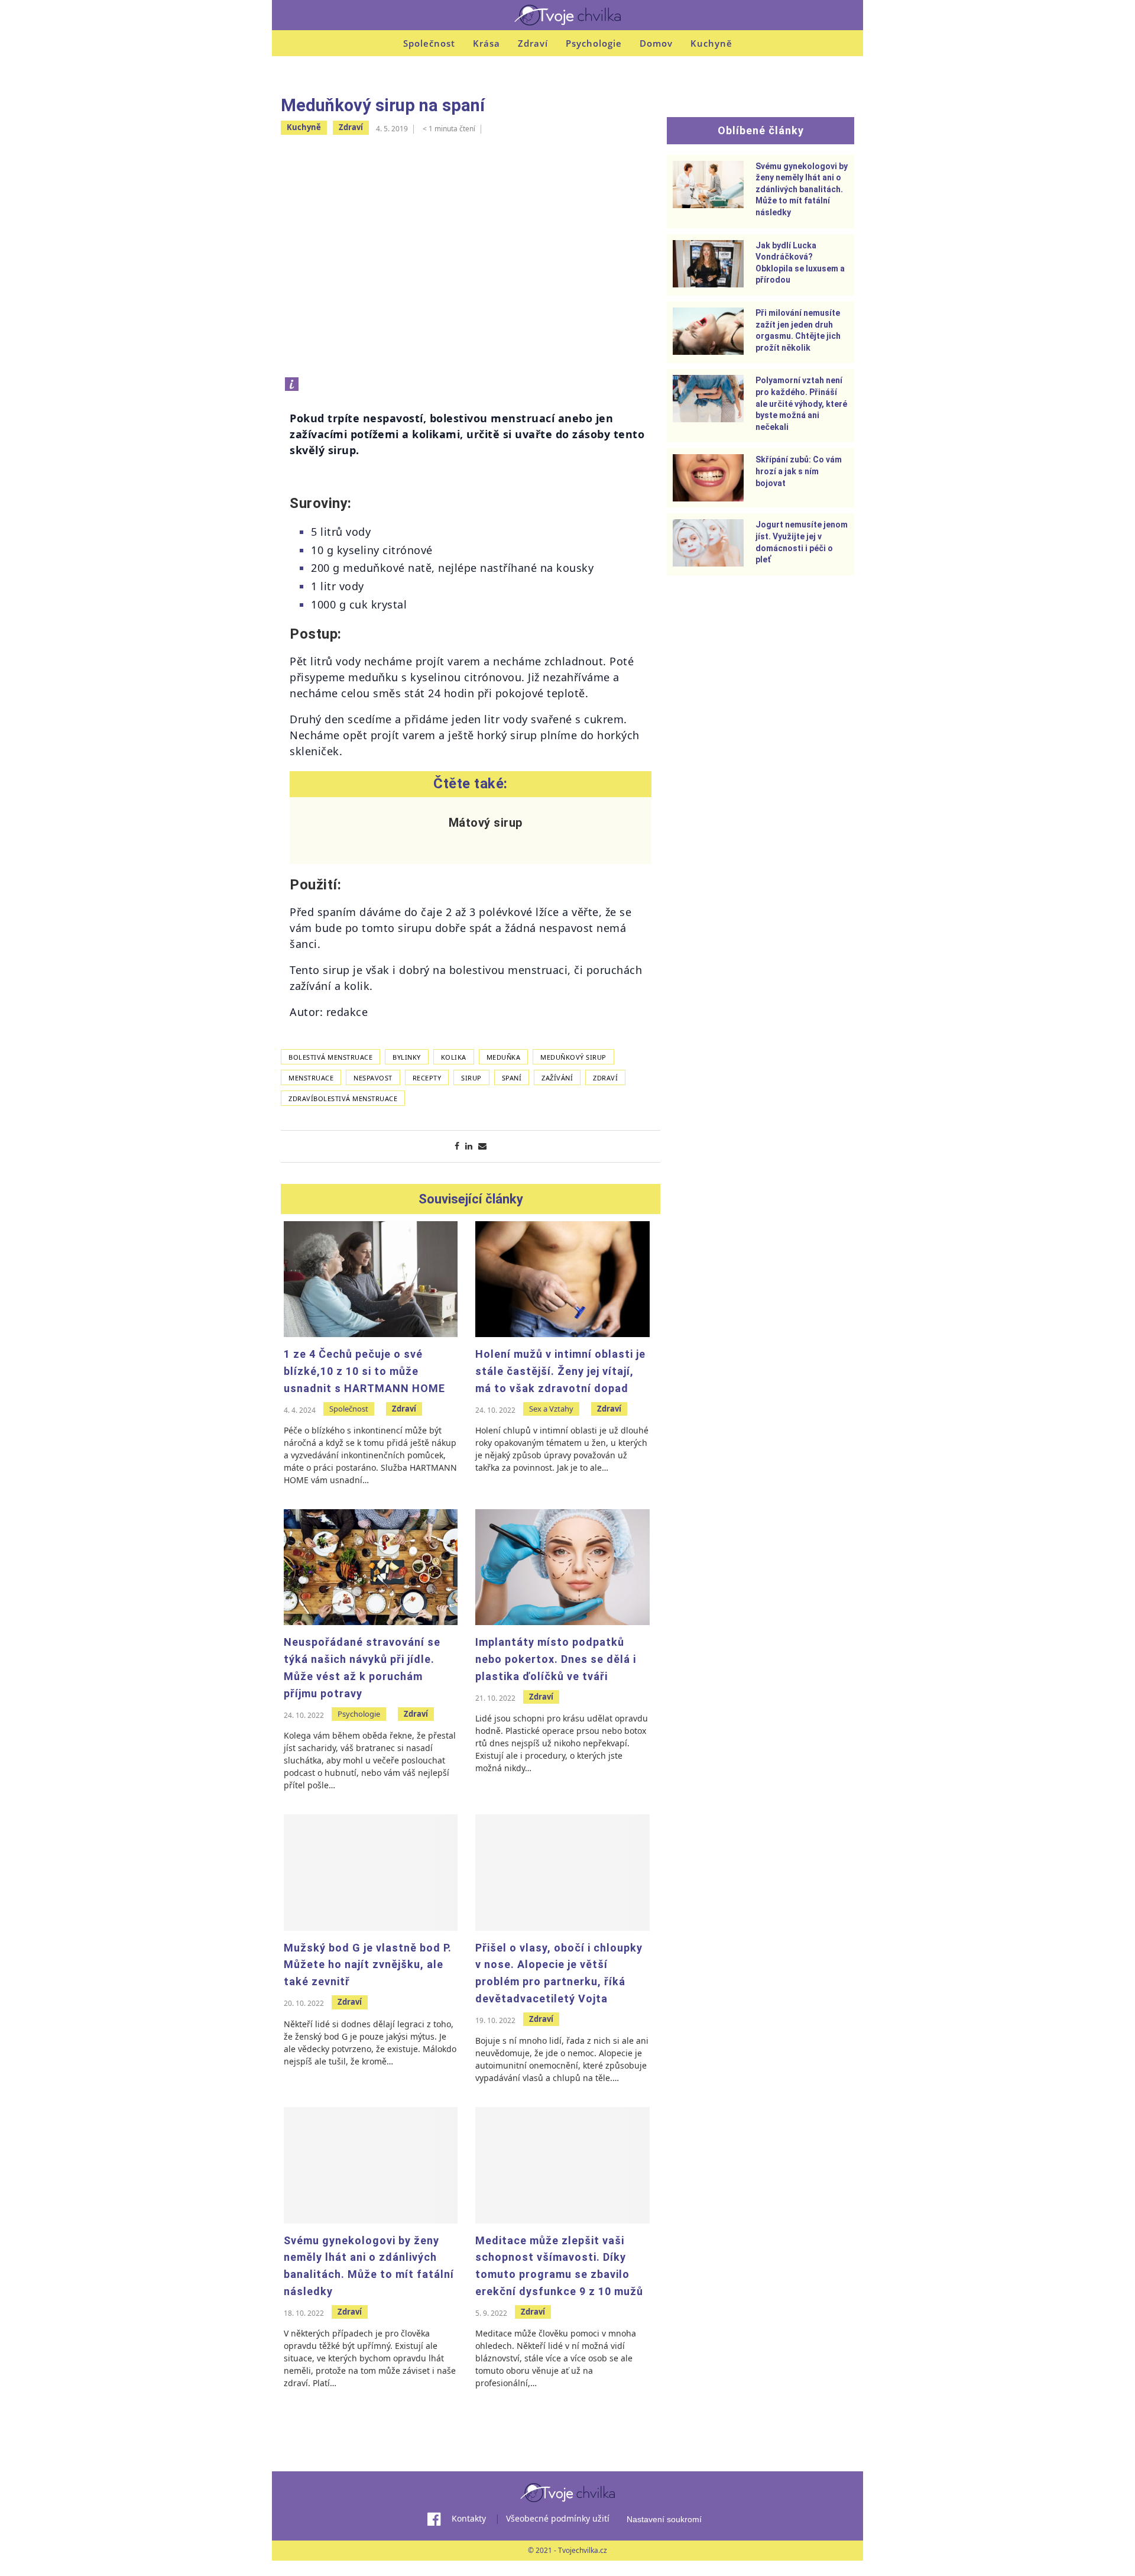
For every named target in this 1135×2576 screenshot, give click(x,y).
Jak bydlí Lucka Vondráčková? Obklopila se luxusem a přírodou (800, 263)
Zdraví (533, 43)
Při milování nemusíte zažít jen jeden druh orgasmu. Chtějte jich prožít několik (798, 330)
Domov (656, 43)
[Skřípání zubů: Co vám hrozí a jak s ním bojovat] (708, 478)
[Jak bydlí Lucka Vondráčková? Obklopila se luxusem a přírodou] (708, 264)
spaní (512, 1078)
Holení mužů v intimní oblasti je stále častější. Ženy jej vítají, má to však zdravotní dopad (560, 1371)
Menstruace (311, 1078)
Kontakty (469, 2518)
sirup (471, 1078)
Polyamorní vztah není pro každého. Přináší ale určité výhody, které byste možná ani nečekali (801, 403)
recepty (427, 1078)
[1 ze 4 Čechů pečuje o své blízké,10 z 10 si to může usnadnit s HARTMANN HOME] (371, 1279)
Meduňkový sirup (573, 1057)
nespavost (373, 1078)
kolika (454, 1057)
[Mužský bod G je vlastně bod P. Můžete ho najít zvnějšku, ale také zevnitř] (371, 1872)
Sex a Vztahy (551, 1409)
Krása (487, 43)
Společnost (429, 43)
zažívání (557, 1078)
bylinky (407, 1057)
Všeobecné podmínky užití (558, 2518)
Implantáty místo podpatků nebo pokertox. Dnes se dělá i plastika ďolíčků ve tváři (556, 1659)
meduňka (504, 1057)
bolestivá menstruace (330, 1057)
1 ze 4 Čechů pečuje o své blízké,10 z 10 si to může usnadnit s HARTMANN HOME (364, 1371)
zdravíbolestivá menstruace (343, 1098)
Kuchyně (711, 43)
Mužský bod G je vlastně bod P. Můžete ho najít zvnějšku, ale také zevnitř (368, 1965)
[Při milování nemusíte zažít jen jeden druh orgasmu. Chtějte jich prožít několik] (708, 331)
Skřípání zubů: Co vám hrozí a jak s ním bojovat (799, 471)
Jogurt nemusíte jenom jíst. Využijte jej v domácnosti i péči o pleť (802, 542)
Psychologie (594, 43)
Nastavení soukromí (664, 2519)
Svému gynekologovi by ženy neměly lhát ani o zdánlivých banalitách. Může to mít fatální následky (802, 189)
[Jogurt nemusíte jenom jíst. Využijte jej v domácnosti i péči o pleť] (708, 543)
